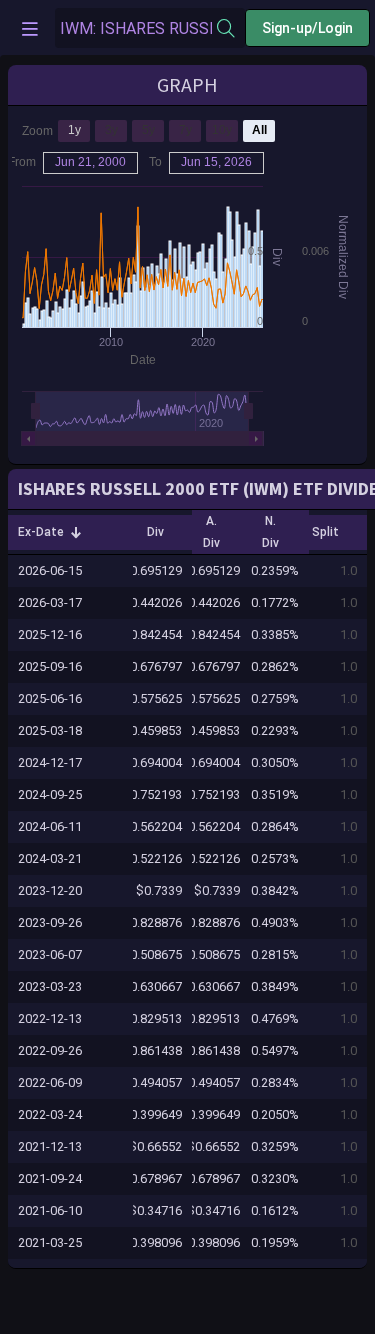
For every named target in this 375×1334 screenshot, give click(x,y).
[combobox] (136, 28)
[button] (50, 532)
